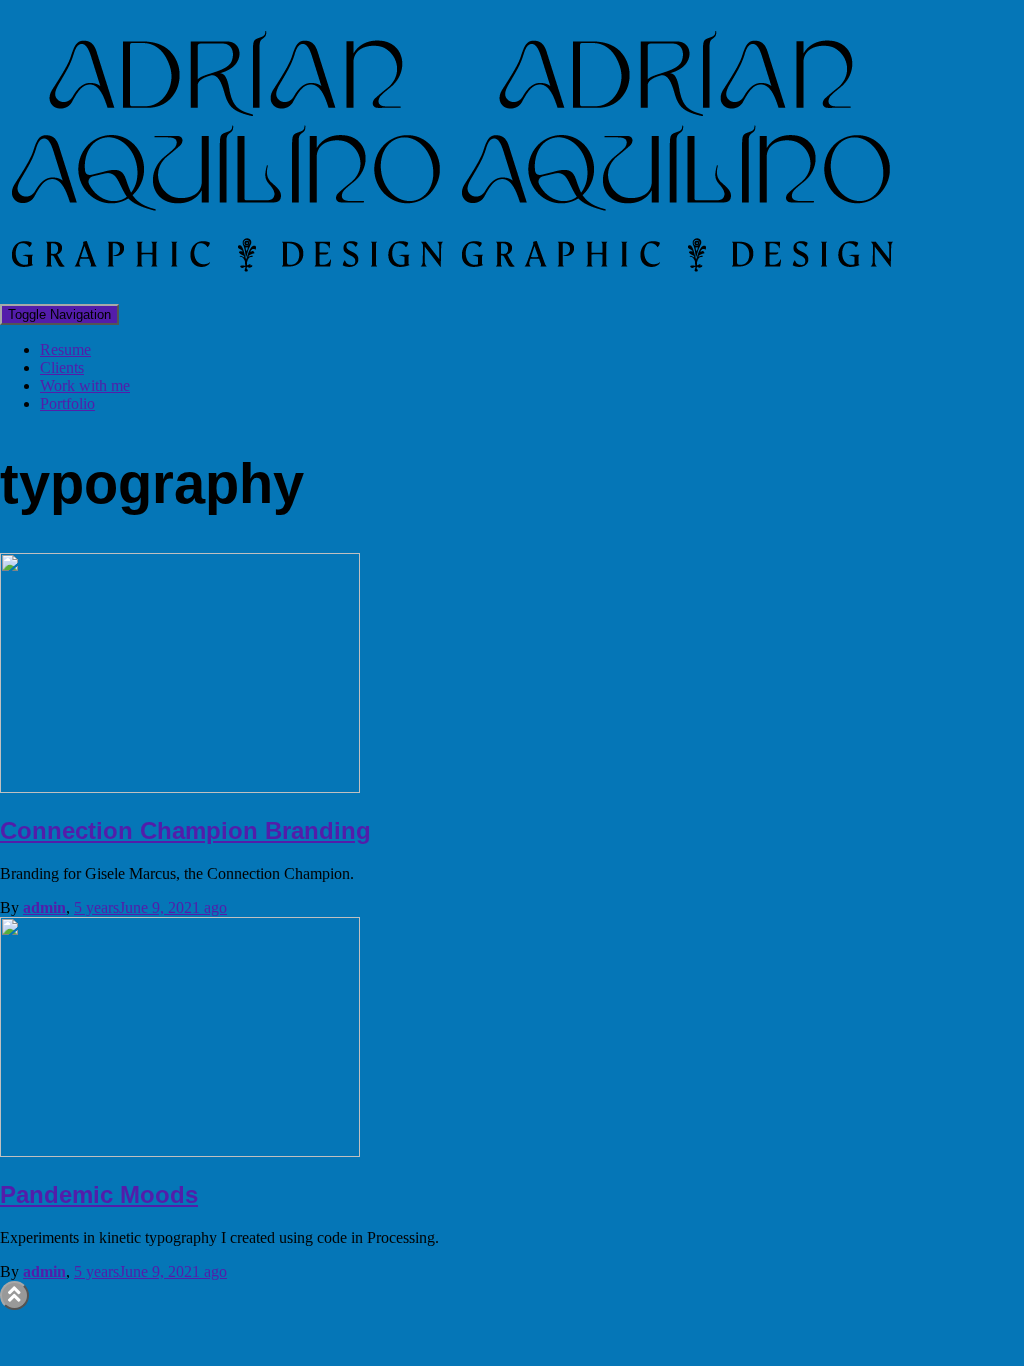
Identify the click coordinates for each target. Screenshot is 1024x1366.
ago (150, 907)
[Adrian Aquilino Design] (450, 294)
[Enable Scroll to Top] (14, 1295)
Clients (62, 367)
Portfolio (67, 403)
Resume (65, 349)
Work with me (85, 385)
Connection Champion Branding (185, 830)
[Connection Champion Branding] (180, 787)
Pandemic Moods (99, 1194)
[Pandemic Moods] (180, 1151)
